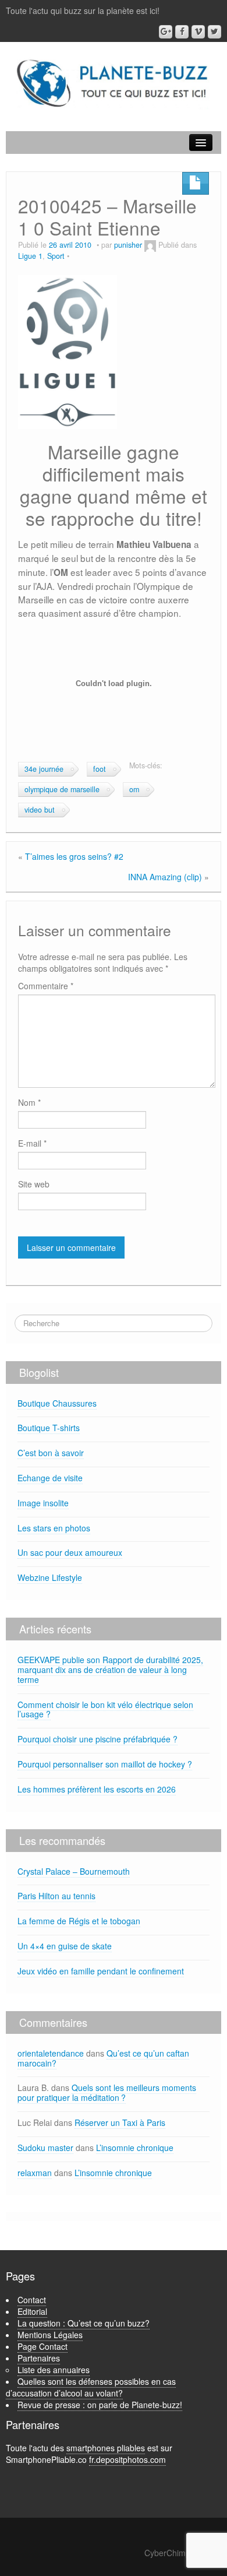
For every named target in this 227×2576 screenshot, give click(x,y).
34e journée (44, 769)
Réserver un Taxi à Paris (120, 2122)
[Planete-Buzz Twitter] (214, 32)
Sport (56, 256)
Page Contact (42, 2346)
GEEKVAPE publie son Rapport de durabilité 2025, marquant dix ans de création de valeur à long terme (110, 1670)
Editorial (32, 2311)
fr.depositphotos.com (127, 2459)
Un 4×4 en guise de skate (65, 1946)
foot (100, 769)
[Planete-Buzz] (114, 84)
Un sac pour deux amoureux (70, 1552)
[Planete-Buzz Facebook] (182, 32)
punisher (128, 245)
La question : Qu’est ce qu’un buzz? (84, 2323)
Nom (29, 1102)
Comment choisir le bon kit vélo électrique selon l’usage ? (105, 1709)
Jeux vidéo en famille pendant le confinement (101, 1971)
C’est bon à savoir (51, 1453)
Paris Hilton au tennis (56, 1896)
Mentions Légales (50, 2335)
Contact (32, 2300)
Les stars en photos (54, 1528)
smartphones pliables (106, 2448)
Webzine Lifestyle (50, 1577)
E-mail (32, 1143)
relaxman (35, 2173)
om (134, 789)
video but (40, 810)
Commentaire (46, 986)
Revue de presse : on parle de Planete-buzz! (100, 2405)
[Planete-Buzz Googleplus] (166, 32)
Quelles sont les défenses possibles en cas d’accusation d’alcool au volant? (91, 2387)
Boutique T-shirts (49, 1428)
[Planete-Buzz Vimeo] (198, 32)
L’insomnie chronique (135, 2148)
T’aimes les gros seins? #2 (74, 856)
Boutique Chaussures (57, 1403)
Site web (34, 1184)
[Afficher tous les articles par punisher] (150, 245)
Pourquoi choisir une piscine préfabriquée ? (97, 1739)
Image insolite (43, 1503)
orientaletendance (51, 2053)
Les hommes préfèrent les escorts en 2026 (97, 1789)
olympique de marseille (62, 789)
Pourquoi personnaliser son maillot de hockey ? (105, 1764)
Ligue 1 (30, 256)
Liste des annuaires (54, 2370)
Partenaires (39, 2358)
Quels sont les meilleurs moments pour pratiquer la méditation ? (107, 2092)
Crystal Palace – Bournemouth (74, 1871)
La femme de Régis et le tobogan (79, 1921)
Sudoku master (45, 2148)
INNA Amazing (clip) (165, 877)
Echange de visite (50, 1478)
